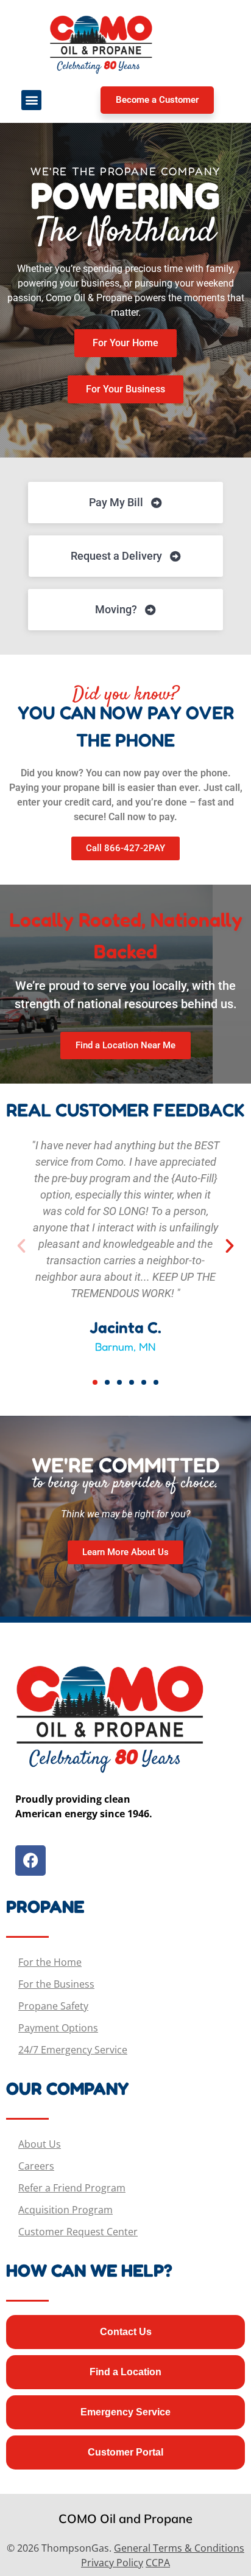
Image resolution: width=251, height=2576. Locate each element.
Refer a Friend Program (72, 2188)
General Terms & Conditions (179, 2548)
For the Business (56, 1984)
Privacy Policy (112, 2563)
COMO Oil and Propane (125, 2519)
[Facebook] (30, 1861)
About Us (40, 2144)
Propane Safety (53, 2006)
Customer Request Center (78, 2232)
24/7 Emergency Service (73, 2050)
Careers (36, 2166)
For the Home (50, 1962)
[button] (31, 100)
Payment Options (58, 2028)
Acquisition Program (65, 2210)
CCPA (158, 2563)
